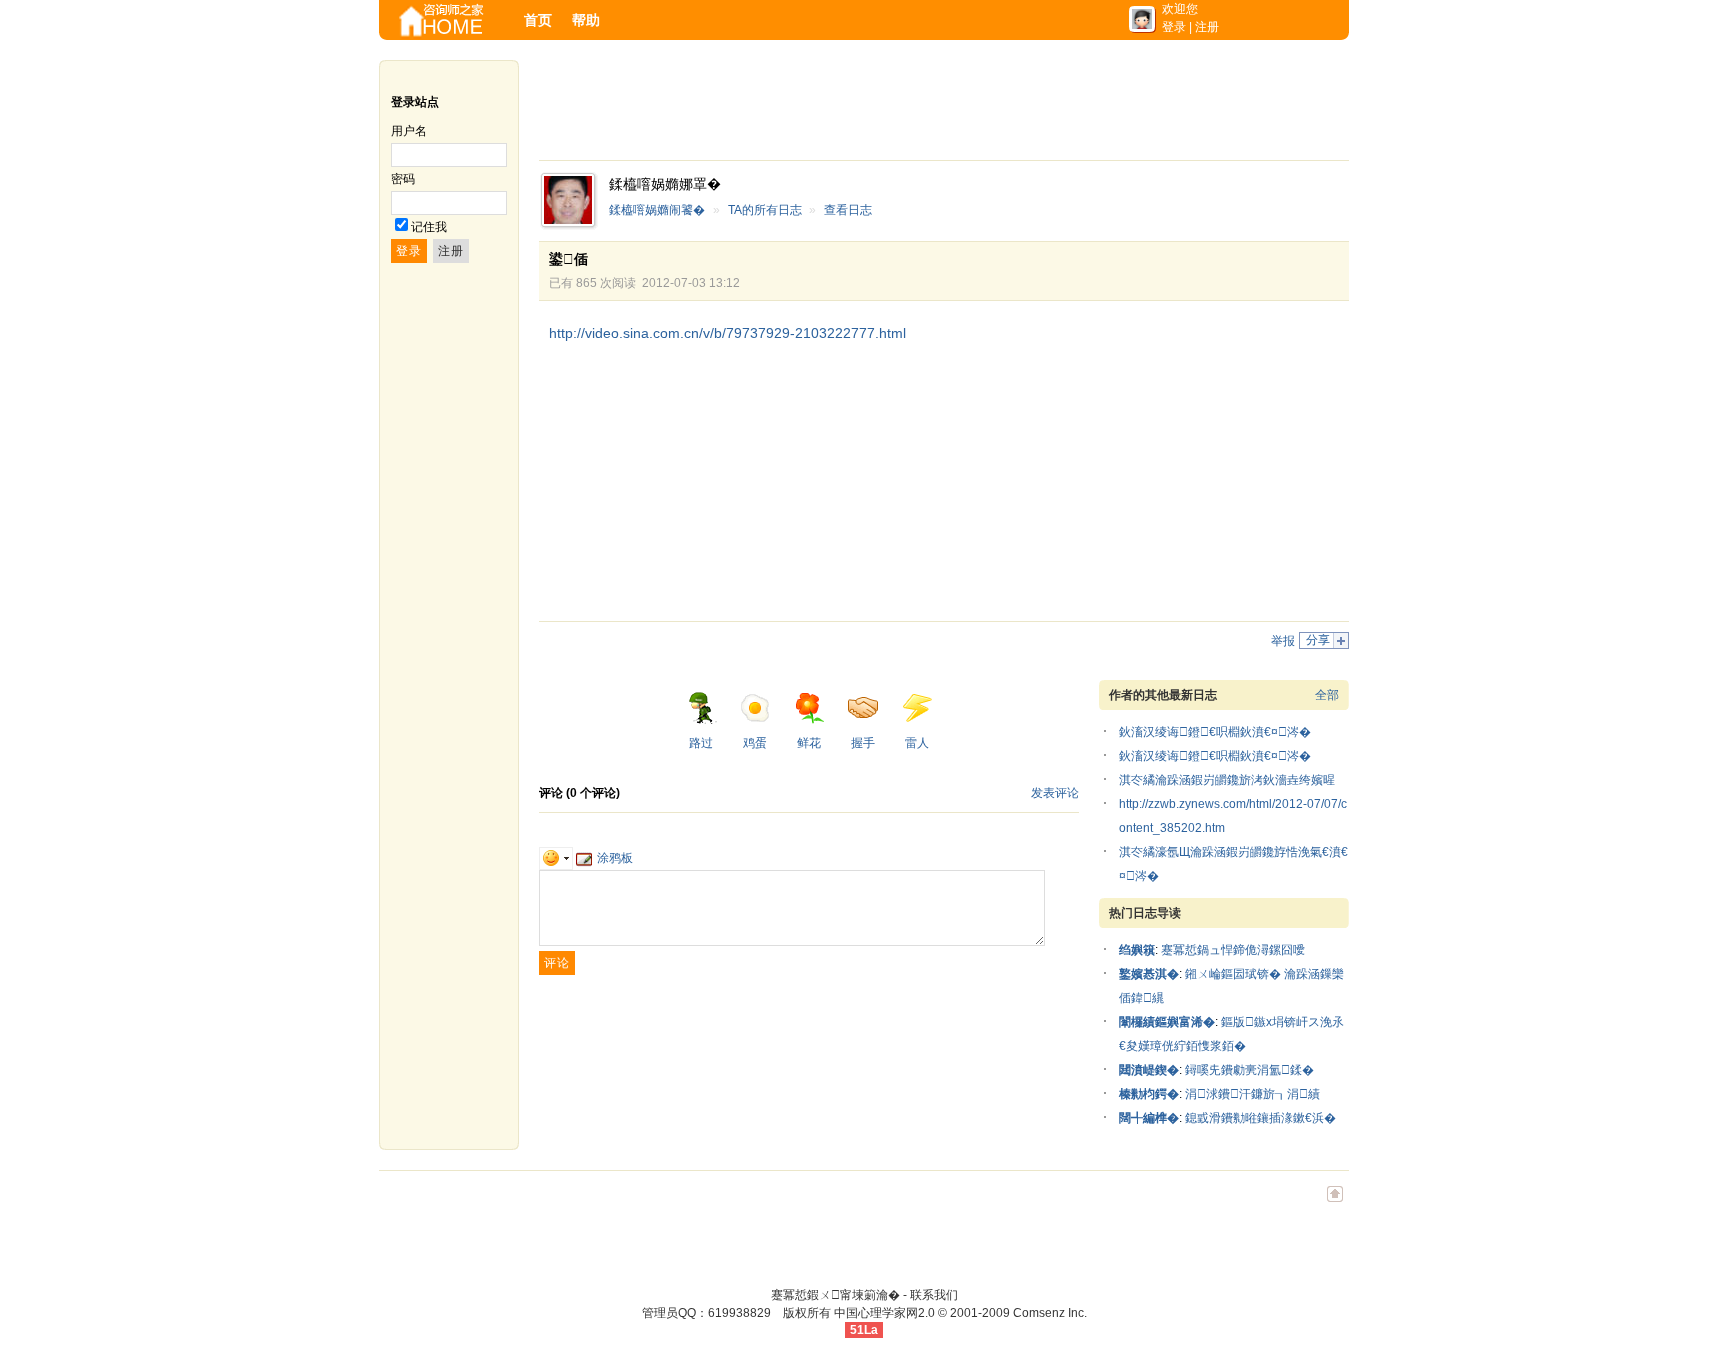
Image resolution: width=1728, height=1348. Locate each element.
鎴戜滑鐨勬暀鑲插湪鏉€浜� (1260, 1118)
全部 (1327, 695)
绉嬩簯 (1137, 950)
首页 (538, 20)
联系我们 (934, 1295)
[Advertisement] (903, 105)
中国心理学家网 (876, 1313)
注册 (1207, 27)
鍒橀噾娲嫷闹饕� (657, 210)
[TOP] (1335, 1204)
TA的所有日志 (765, 210)
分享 (1318, 640)
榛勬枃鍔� (1149, 1094)
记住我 (429, 227)
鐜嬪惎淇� (1149, 974)
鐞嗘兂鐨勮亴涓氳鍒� (1249, 1070)
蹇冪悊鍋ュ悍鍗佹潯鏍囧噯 (1233, 950)
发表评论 (1055, 793)
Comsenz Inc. (1050, 1313)
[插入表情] (556, 858)
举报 (1283, 641)
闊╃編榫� (1149, 1118)
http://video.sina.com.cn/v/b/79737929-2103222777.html (727, 333)
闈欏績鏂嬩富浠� (1167, 1022)
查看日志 (848, 210)
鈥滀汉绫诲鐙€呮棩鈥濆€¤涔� (1215, 732)
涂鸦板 (615, 858)
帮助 (586, 20)
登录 (1174, 27)
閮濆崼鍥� (1149, 1070)
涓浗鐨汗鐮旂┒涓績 (1252, 1094)
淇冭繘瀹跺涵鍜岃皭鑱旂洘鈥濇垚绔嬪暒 (1227, 780)
